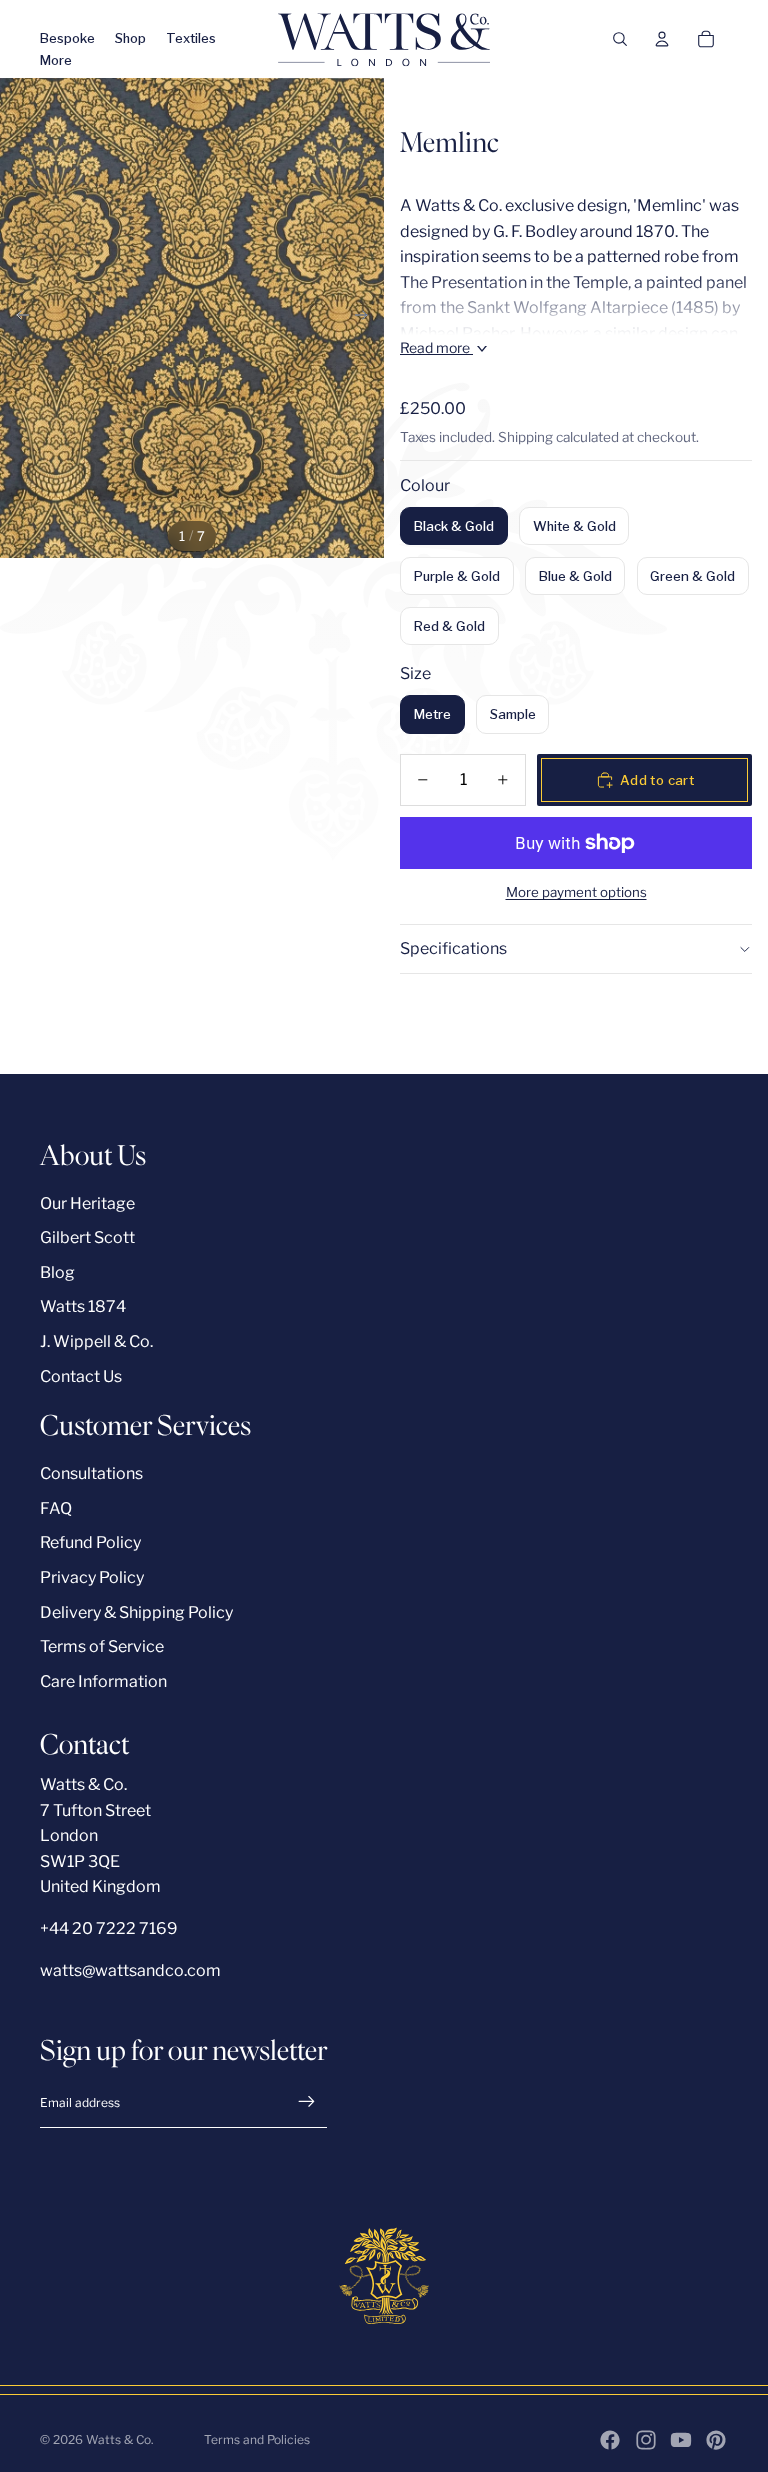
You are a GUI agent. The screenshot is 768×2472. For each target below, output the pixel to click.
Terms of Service (102, 1646)
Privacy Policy (92, 1577)
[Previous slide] (16, 318)
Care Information (103, 1681)
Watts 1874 (83, 1306)
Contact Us (81, 1376)
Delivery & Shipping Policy (136, 1612)
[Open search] (620, 39)
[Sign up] (307, 2102)
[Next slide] (367, 318)
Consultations (91, 1473)
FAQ (56, 1508)
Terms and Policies (257, 2439)
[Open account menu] (662, 39)
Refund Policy (90, 1542)
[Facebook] (610, 2440)
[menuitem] (56, 61)
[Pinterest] (716, 2440)
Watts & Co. (120, 2439)
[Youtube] (681, 2440)
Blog (57, 1272)
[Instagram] (646, 2440)
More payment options (576, 892)
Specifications (453, 948)
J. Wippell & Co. (96, 1341)
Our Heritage (87, 1203)
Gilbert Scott (87, 1237)
